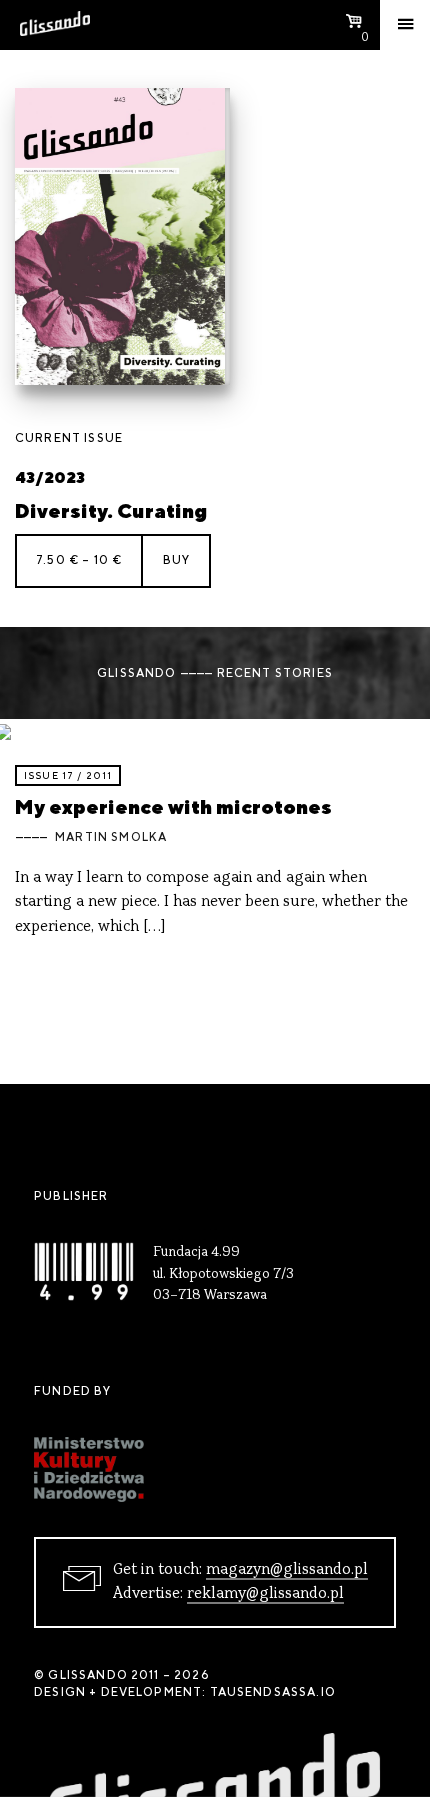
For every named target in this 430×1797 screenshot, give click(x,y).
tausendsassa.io (273, 1692)
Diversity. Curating (111, 510)
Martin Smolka (111, 837)
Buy (176, 560)
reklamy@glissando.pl (265, 1594)
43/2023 (50, 477)
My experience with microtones (173, 806)
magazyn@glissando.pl (287, 1570)
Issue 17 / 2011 (68, 775)
